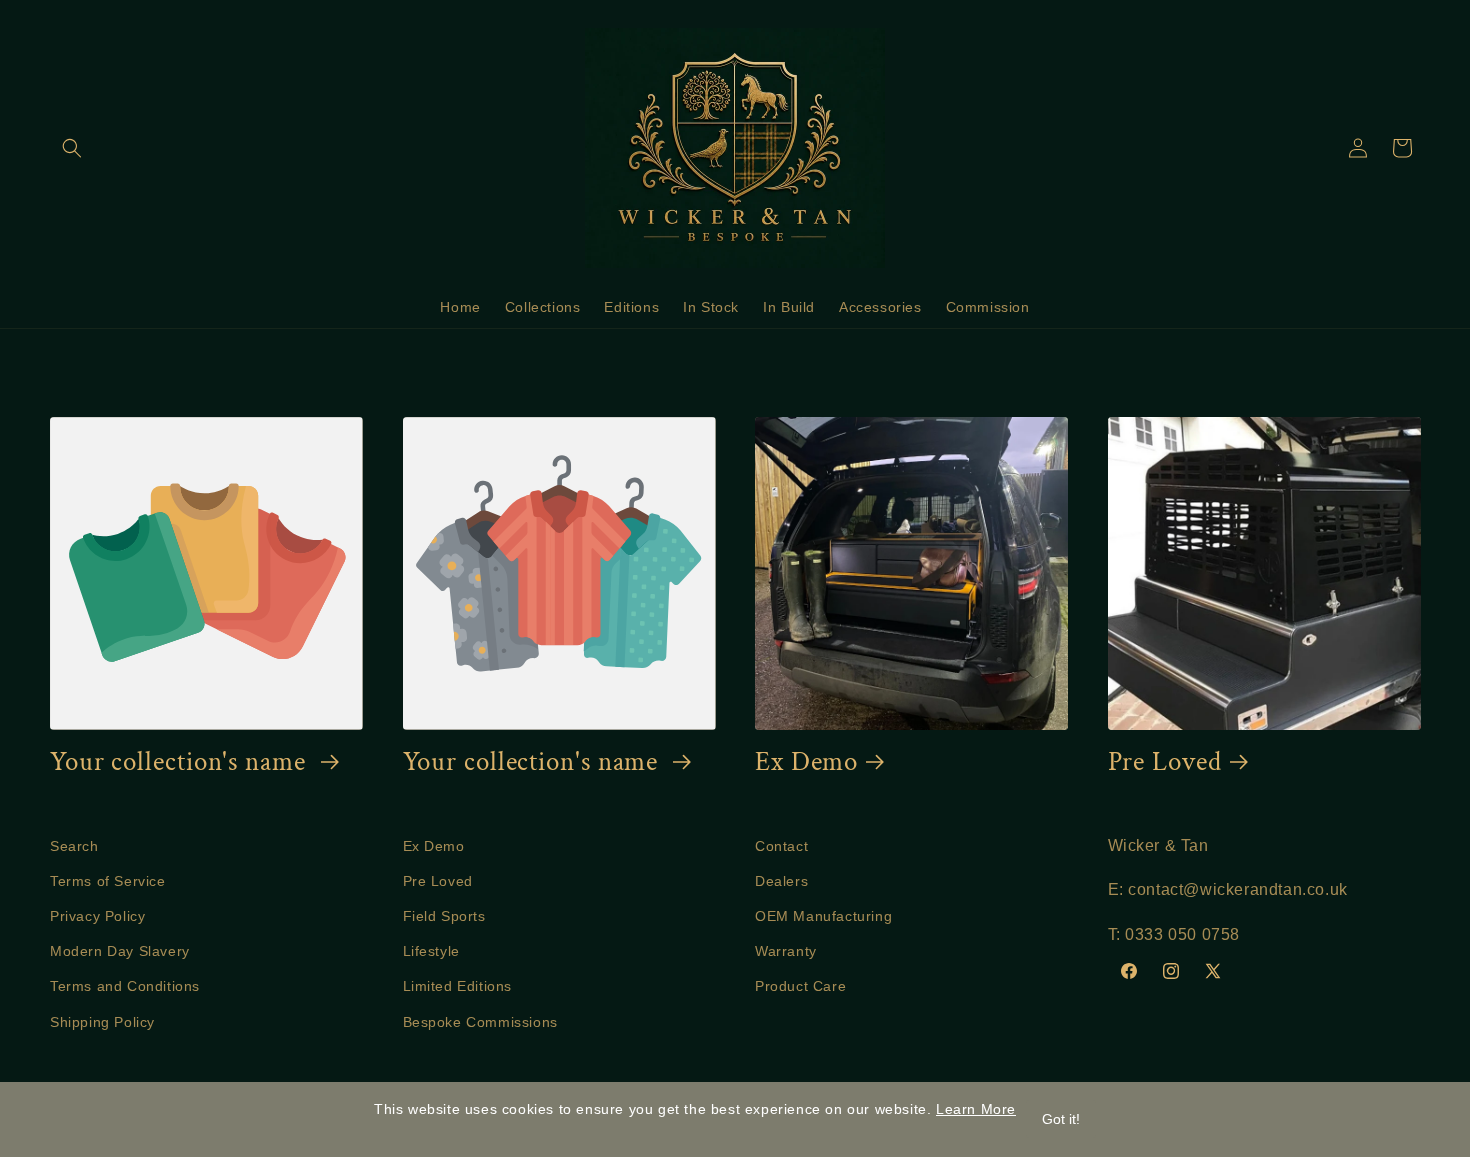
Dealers (781, 881)
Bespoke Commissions (480, 1022)
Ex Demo (806, 762)
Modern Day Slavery (120, 951)
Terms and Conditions (125, 986)
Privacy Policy (97, 916)
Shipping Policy (102, 1022)
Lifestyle (431, 951)
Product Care (800, 986)
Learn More (976, 1109)
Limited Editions (458, 986)
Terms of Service (108, 881)
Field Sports (444, 916)
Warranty (786, 951)
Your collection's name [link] (181, 762)
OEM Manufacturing (823, 916)
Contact (781, 846)
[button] (72, 148)
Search (74, 846)
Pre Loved (1165, 762)
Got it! (1061, 1119)
